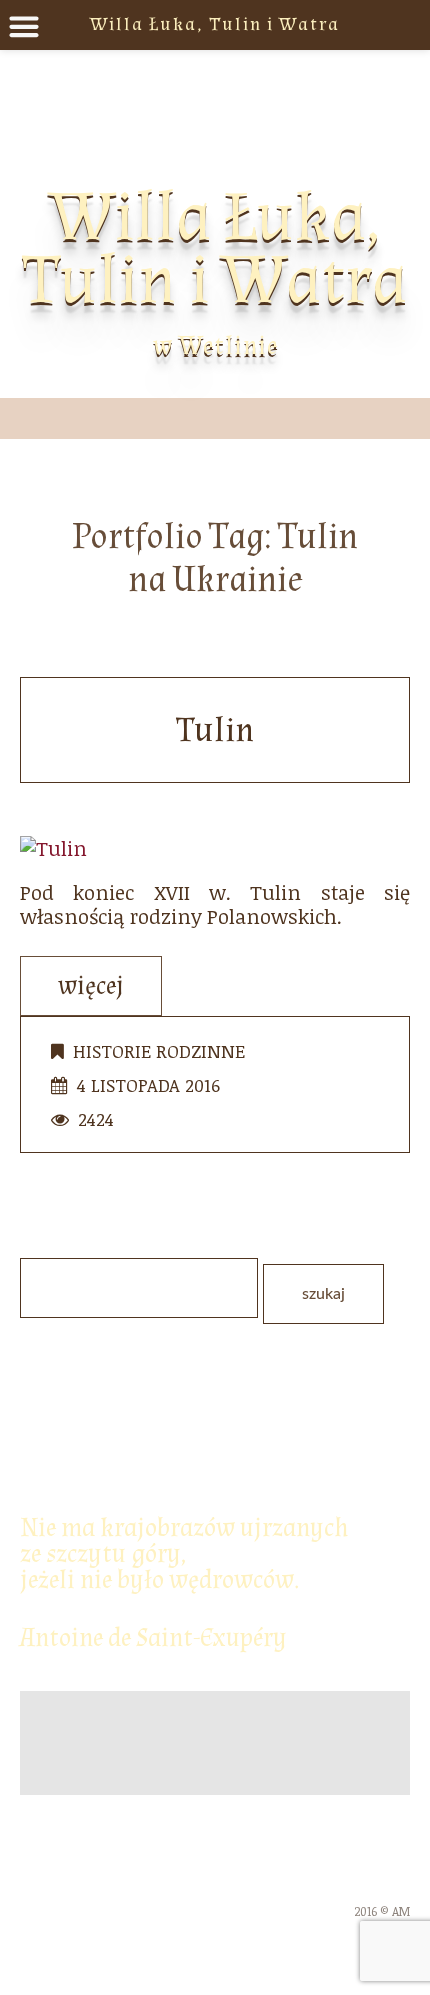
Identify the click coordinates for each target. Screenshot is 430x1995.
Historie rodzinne (159, 1051)
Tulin (215, 730)
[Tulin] (53, 845)
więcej (91, 986)
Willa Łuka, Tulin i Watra (215, 249)
